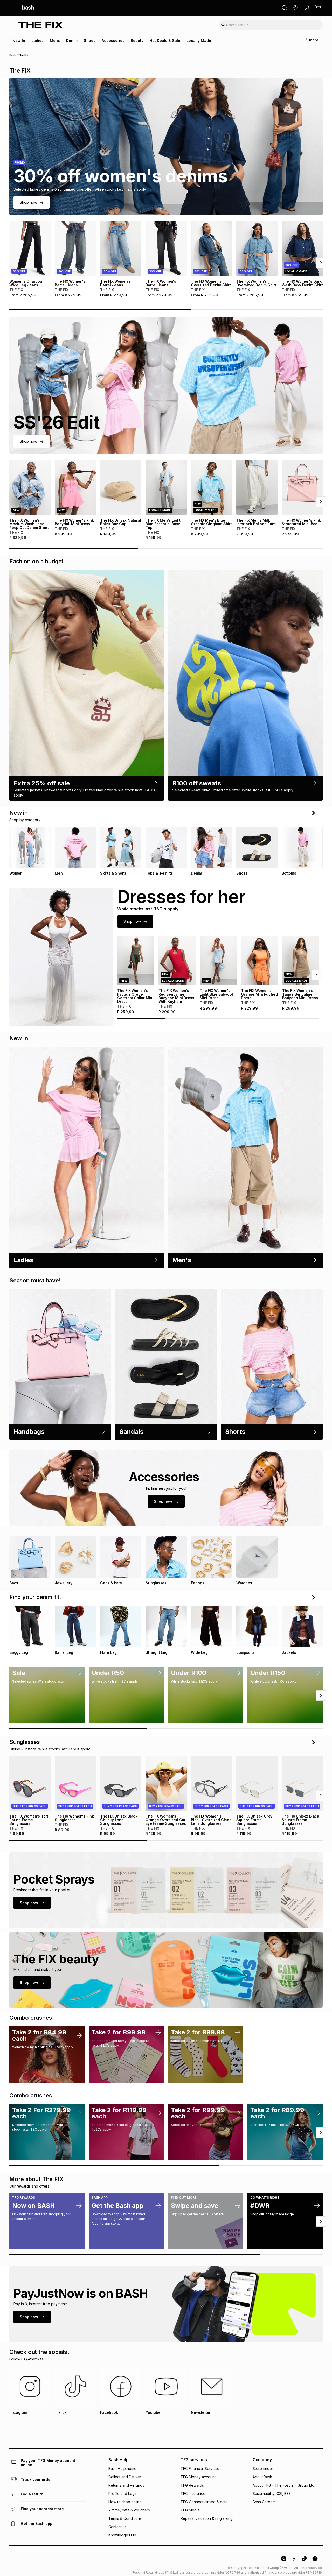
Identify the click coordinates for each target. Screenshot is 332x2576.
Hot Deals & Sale (165, 41)
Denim (72, 41)
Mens (55, 41)
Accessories (113, 41)
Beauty (137, 41)
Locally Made (199, 41)
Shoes (90, 41)
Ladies (37, 41)
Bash (13, 55)
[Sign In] (307, 8)
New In (19, 41)
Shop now (28, 202)
